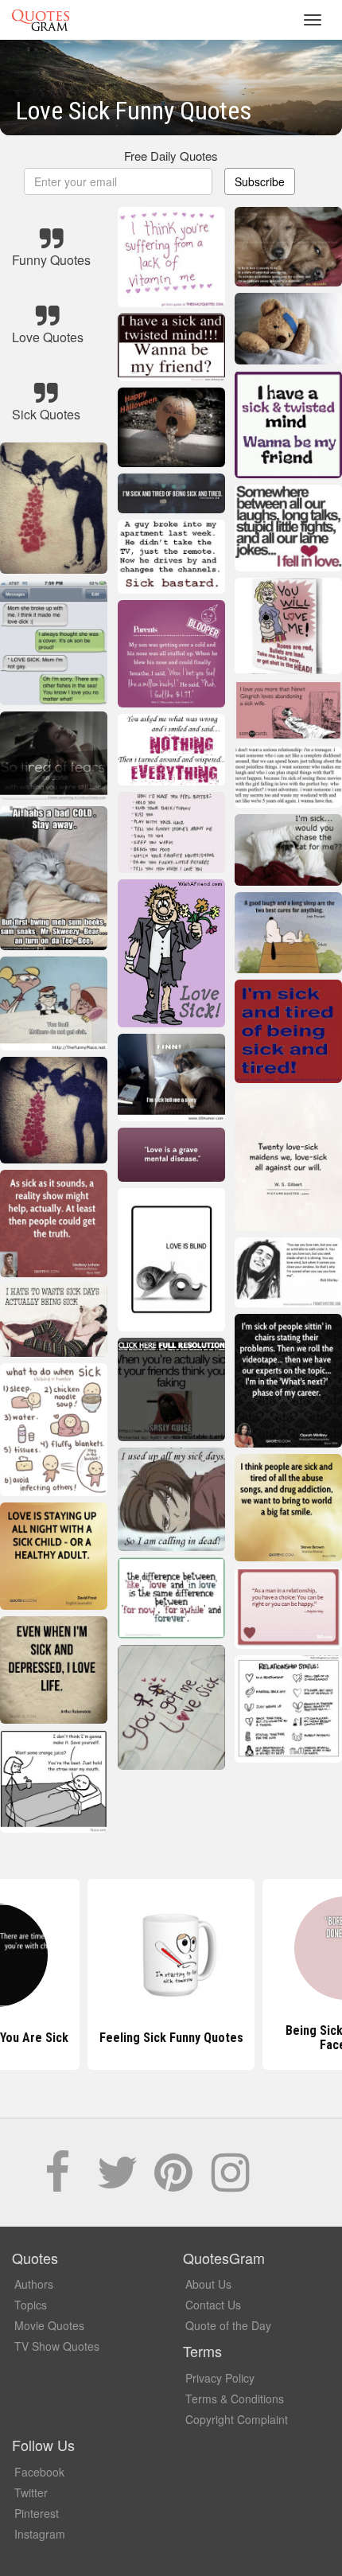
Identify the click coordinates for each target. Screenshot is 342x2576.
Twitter (31, 2492)
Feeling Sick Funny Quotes (171, 2038)
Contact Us (213, 2305)
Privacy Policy (220, 2378)
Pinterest (37, 2513)
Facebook (39, 2472)
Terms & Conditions (235, 2399)
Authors (34, 2284)
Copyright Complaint (237, 2419)
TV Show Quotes (57, 2346)
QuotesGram (41, 20)
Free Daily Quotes (171, 156)
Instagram (40, 2534)
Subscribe (260, 181)
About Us (208, 2284)
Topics (31, 2305)
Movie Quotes (49, 2325)
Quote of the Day (228, 2325)
